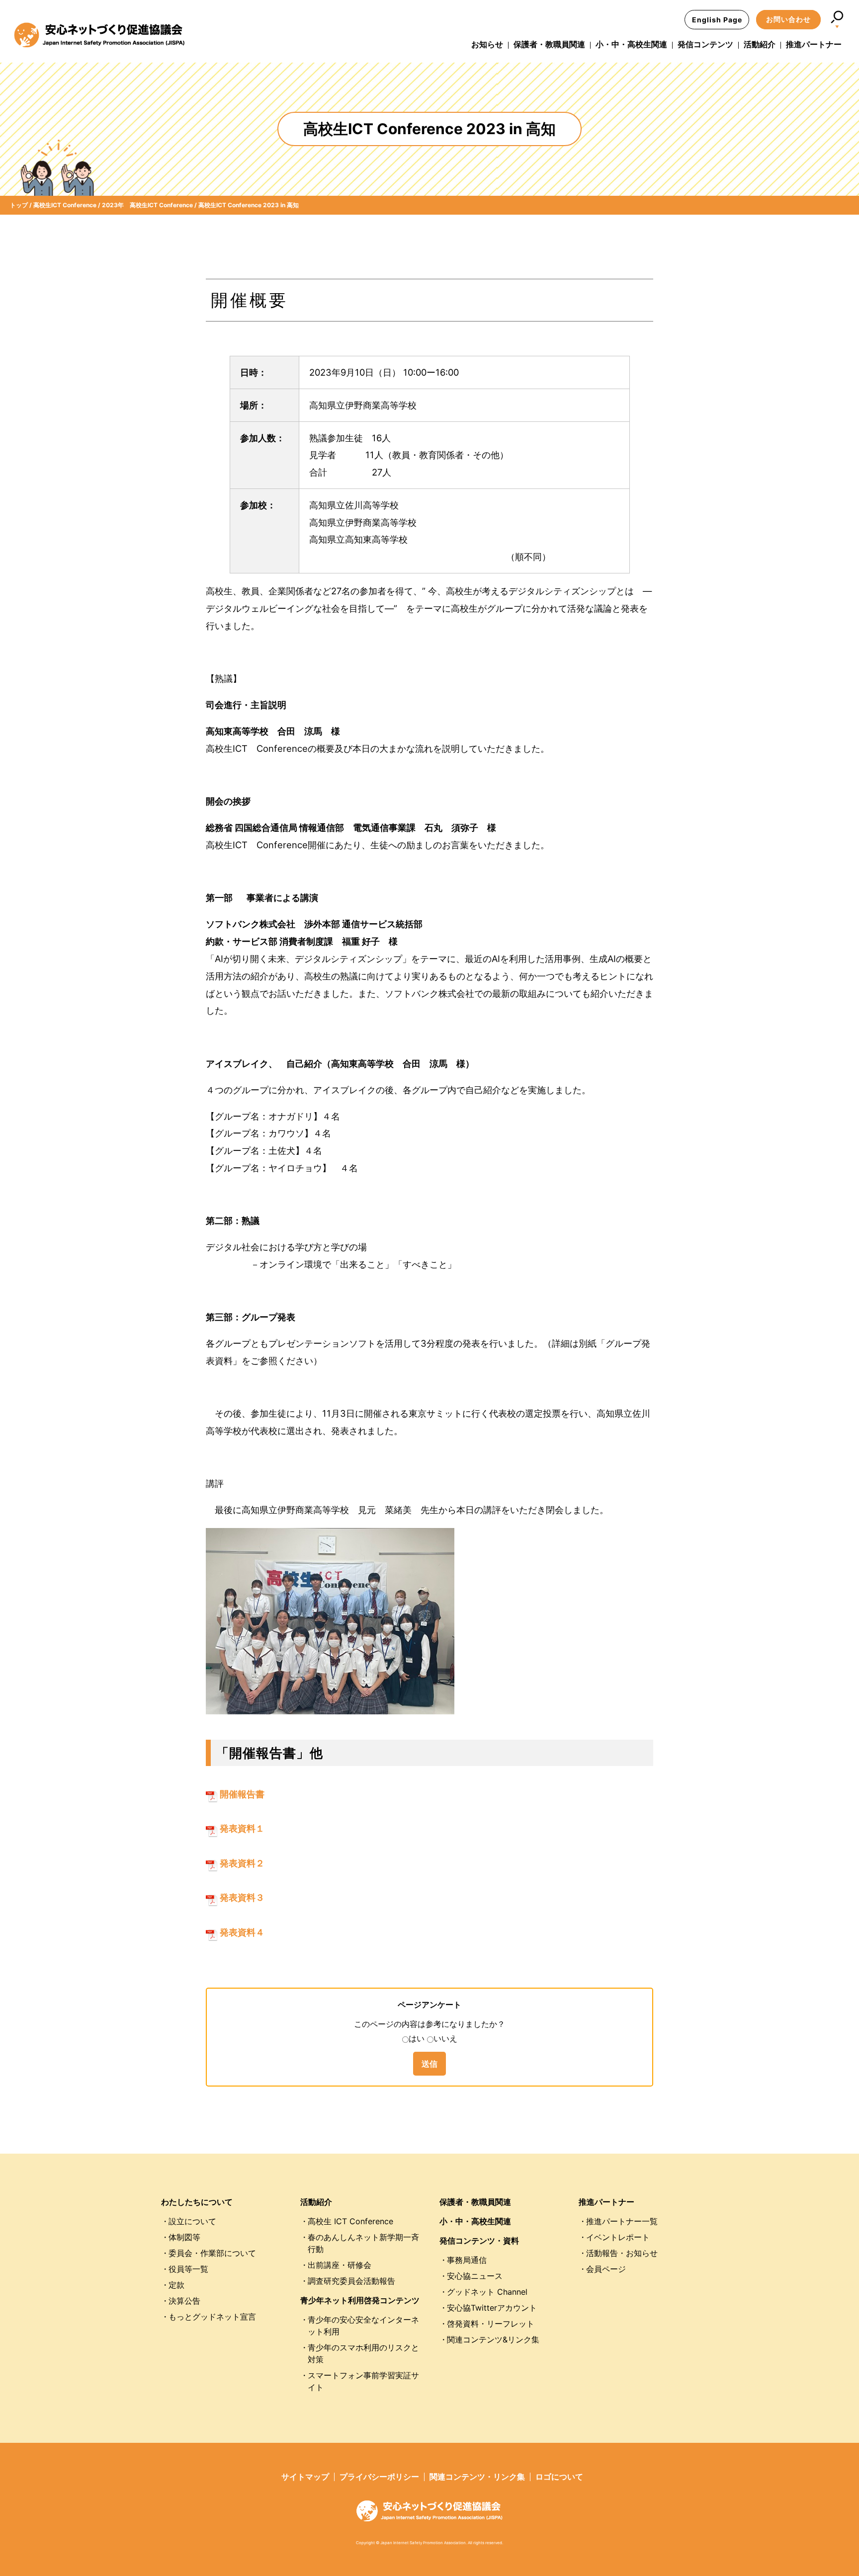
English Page (717, 20)
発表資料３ (241, 1897)
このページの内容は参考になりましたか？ (429, 2024)
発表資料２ (241, 1863)
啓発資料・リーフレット (491, 2324)
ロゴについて (559, 2477)
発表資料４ (241, 1932)
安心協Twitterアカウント (492, 2308)
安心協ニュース (475, 2276)
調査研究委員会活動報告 (351, 2281)
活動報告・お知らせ (622, 2253)
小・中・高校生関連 (631, 44)
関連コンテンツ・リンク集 (477, 2477)
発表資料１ (241, 1828)
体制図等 (184, 2237)
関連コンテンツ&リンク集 (493, 2339)
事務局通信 (467, 2260)
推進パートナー (814, 44)
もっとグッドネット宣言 (212, 2317)
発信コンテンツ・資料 (479, 2241)
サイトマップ (305, 2477)
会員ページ (606, 2269)
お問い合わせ (788, 19)
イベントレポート (618, 2237)
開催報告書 (241, 1794)
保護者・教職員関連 (549, 44)
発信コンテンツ (705, 44)
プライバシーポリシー (379, 2477)
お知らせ (487, 44)
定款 (176, 2285)
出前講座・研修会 (340, 2265)
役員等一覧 (188, 2269)
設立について (192, 2221)
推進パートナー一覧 (622, 2221)
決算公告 (184, 2301)
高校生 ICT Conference (350, 2221)
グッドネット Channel (487, 2292)
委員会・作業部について (212, 2253)
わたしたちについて (197, 2202)
